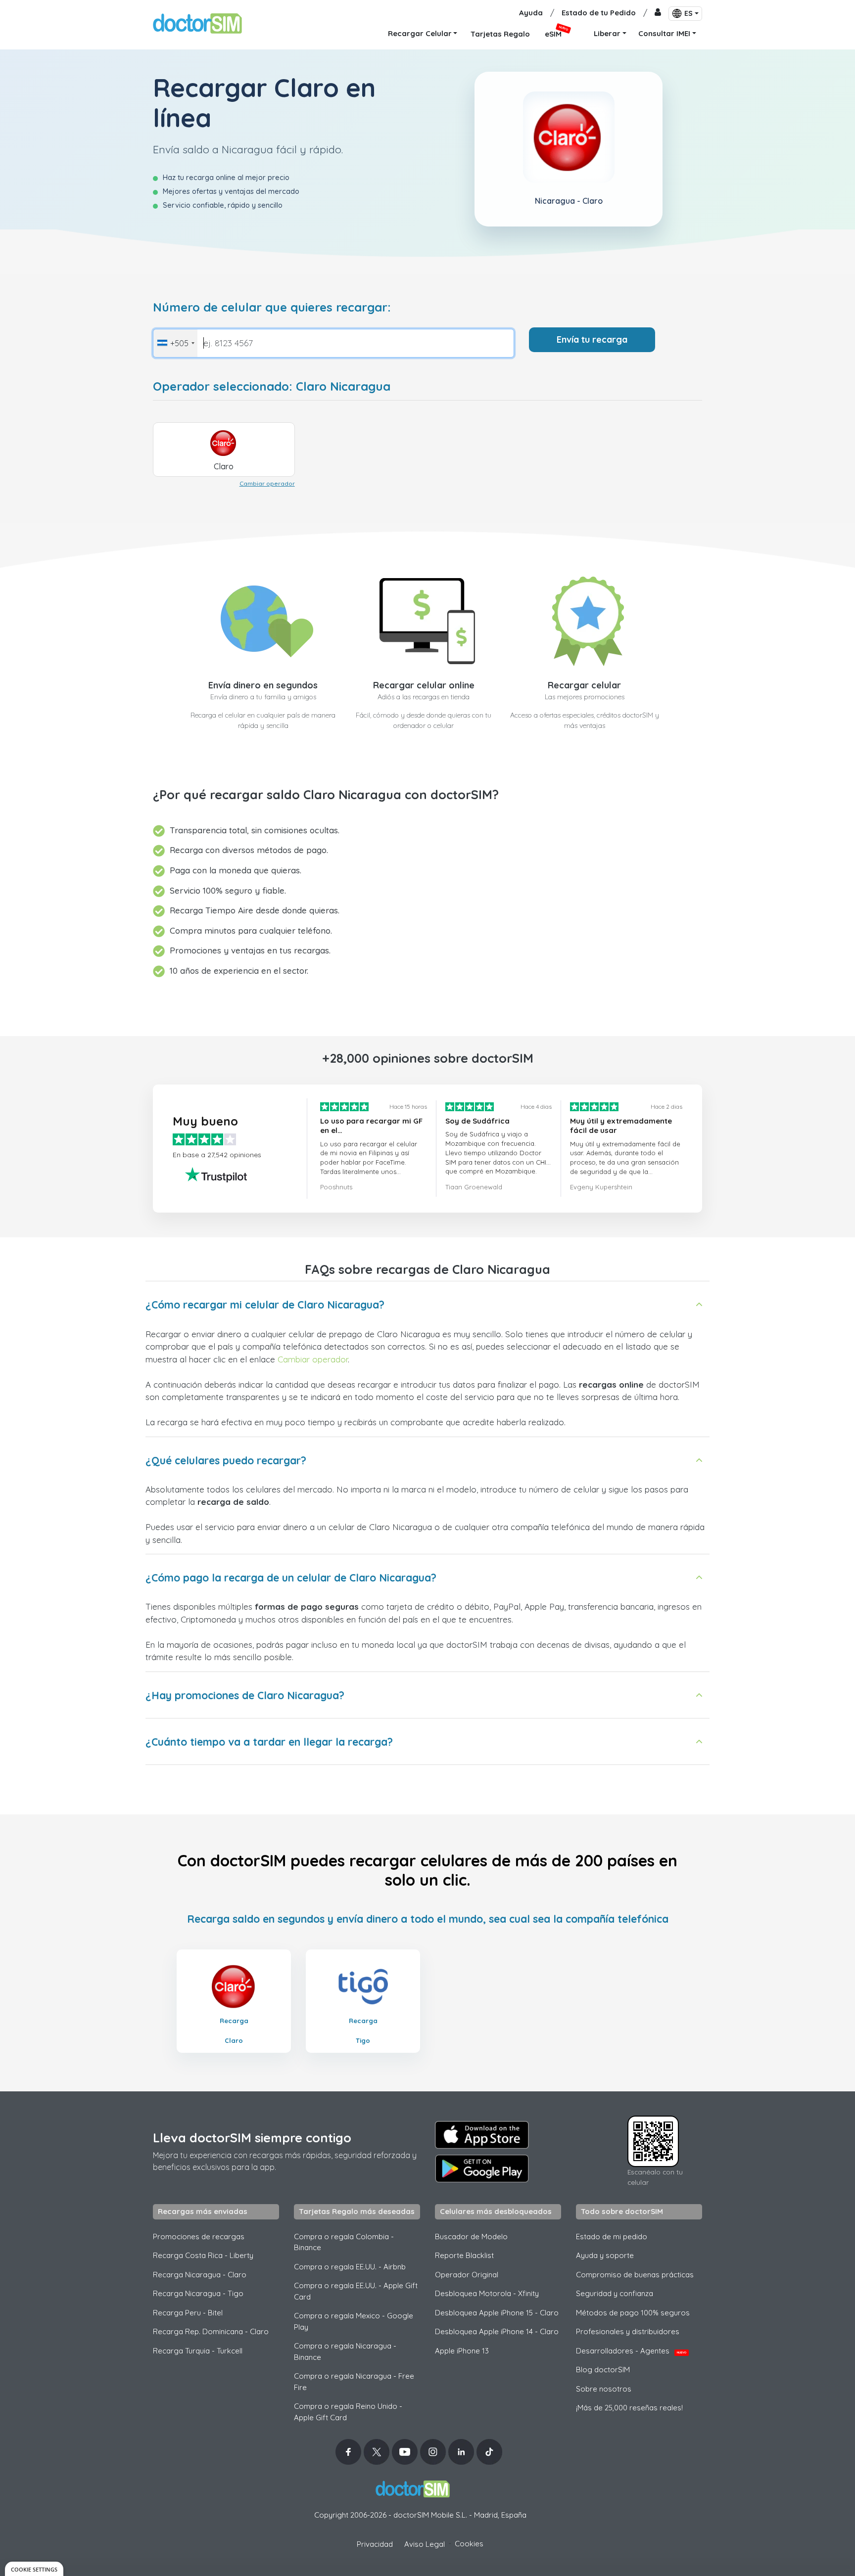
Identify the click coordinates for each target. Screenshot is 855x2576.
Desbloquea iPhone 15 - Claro (497, 2313)
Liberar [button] (607, 33)
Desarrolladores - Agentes (631, 2351)
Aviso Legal (425, 2544)
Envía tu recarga (592, 339)
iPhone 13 (462, 2351)
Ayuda (531, 13)
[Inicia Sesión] (658, 13)
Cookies (469, 2544)
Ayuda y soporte (605, 2255)
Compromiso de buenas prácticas (635, 2275)
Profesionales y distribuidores (628, 2331)
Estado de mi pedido (612, 2237)
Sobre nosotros (604, 2389)
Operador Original (467, 2275)
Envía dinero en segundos (263, 685)
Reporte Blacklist (464, 2255)
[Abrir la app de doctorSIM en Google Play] (482, 2169)
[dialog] (34, 2569)
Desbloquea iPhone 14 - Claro (497, 2331)
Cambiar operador (267, 483)
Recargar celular (584, 685)
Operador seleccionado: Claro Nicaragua (272, 386)
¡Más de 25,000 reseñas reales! (629, 2408)
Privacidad (375, 2544)
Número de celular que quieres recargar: (272, 307)
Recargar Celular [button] (420, 33)
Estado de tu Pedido (599, 13)
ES (689, 13)
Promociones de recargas (199, 2237)
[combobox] (175, 343)
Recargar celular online (424, 685)
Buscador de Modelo (471, 2237)
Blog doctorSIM (603, 2370)
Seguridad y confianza (615, 2293)
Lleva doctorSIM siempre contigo (252, 2138)
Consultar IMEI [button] (664, 33)
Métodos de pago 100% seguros (633, 2313)
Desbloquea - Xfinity (487, 2293)
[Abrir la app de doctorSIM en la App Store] (482, 2135)
